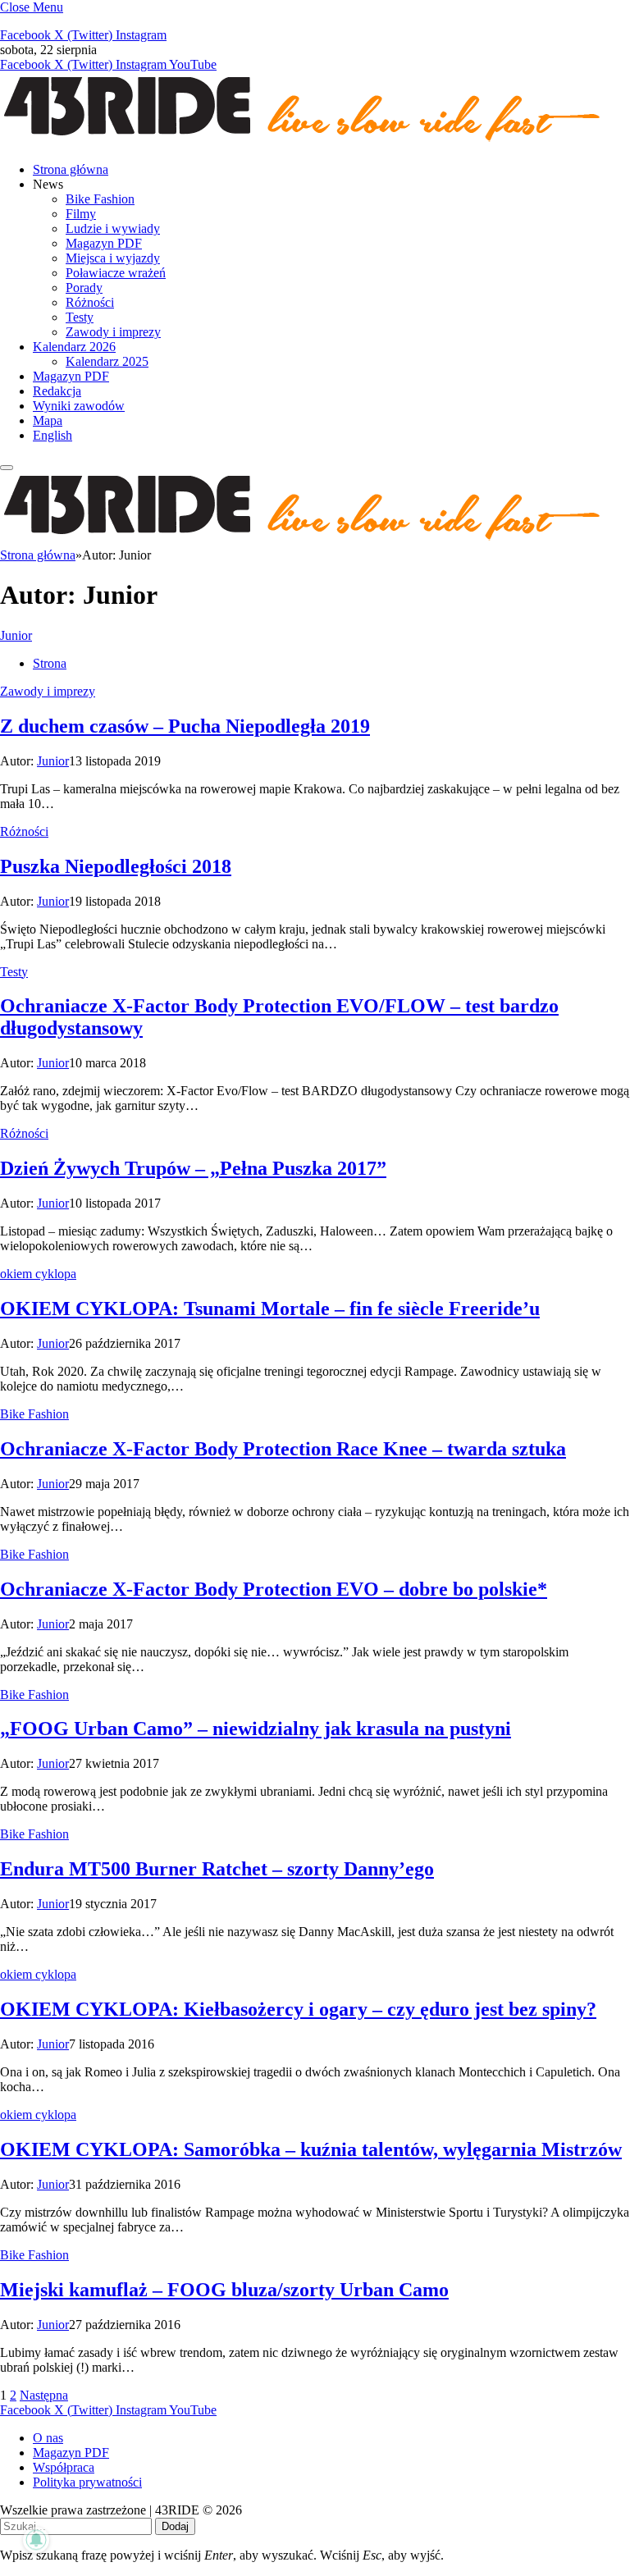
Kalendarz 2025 (107, 361)
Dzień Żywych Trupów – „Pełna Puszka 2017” (193, 1168)
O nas (48, 2438)
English (52, 435)
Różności (90, 302)
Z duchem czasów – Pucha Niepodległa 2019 (185, 726)
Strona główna (71, 169)
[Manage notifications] (36, 2540)
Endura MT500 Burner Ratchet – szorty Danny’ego (217, 1869)
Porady (84, 288)
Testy (80, 317)
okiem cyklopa (38, 1274)
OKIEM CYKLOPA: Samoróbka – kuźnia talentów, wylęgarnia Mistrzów (311, 2149)
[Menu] (7, 468)
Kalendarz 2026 (74, 347)
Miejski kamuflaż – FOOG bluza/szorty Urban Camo (224, 2290)
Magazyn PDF (104, 243)
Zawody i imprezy (113, 332)
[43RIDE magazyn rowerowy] (304, 142)
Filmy (81, 214)
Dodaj (175, 2526)
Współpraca (64, 2467)
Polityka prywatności (87, 2482)
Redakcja (57, 391)
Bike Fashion (100, 199)
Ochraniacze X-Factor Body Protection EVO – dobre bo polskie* (274, 1589)
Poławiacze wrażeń (116, 273)
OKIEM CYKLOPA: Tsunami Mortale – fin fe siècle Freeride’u (270, 1309)
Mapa (48, 420)
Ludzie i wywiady (113, 228)
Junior (16, 635)
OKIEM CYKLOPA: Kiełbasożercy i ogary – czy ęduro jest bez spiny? (298, 2009)
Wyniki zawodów (79, 406)
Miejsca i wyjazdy (113, 258)
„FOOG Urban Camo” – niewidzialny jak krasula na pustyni (256, 1729)
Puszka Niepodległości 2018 (116, 866)
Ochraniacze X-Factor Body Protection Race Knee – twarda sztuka (283, 1449)
